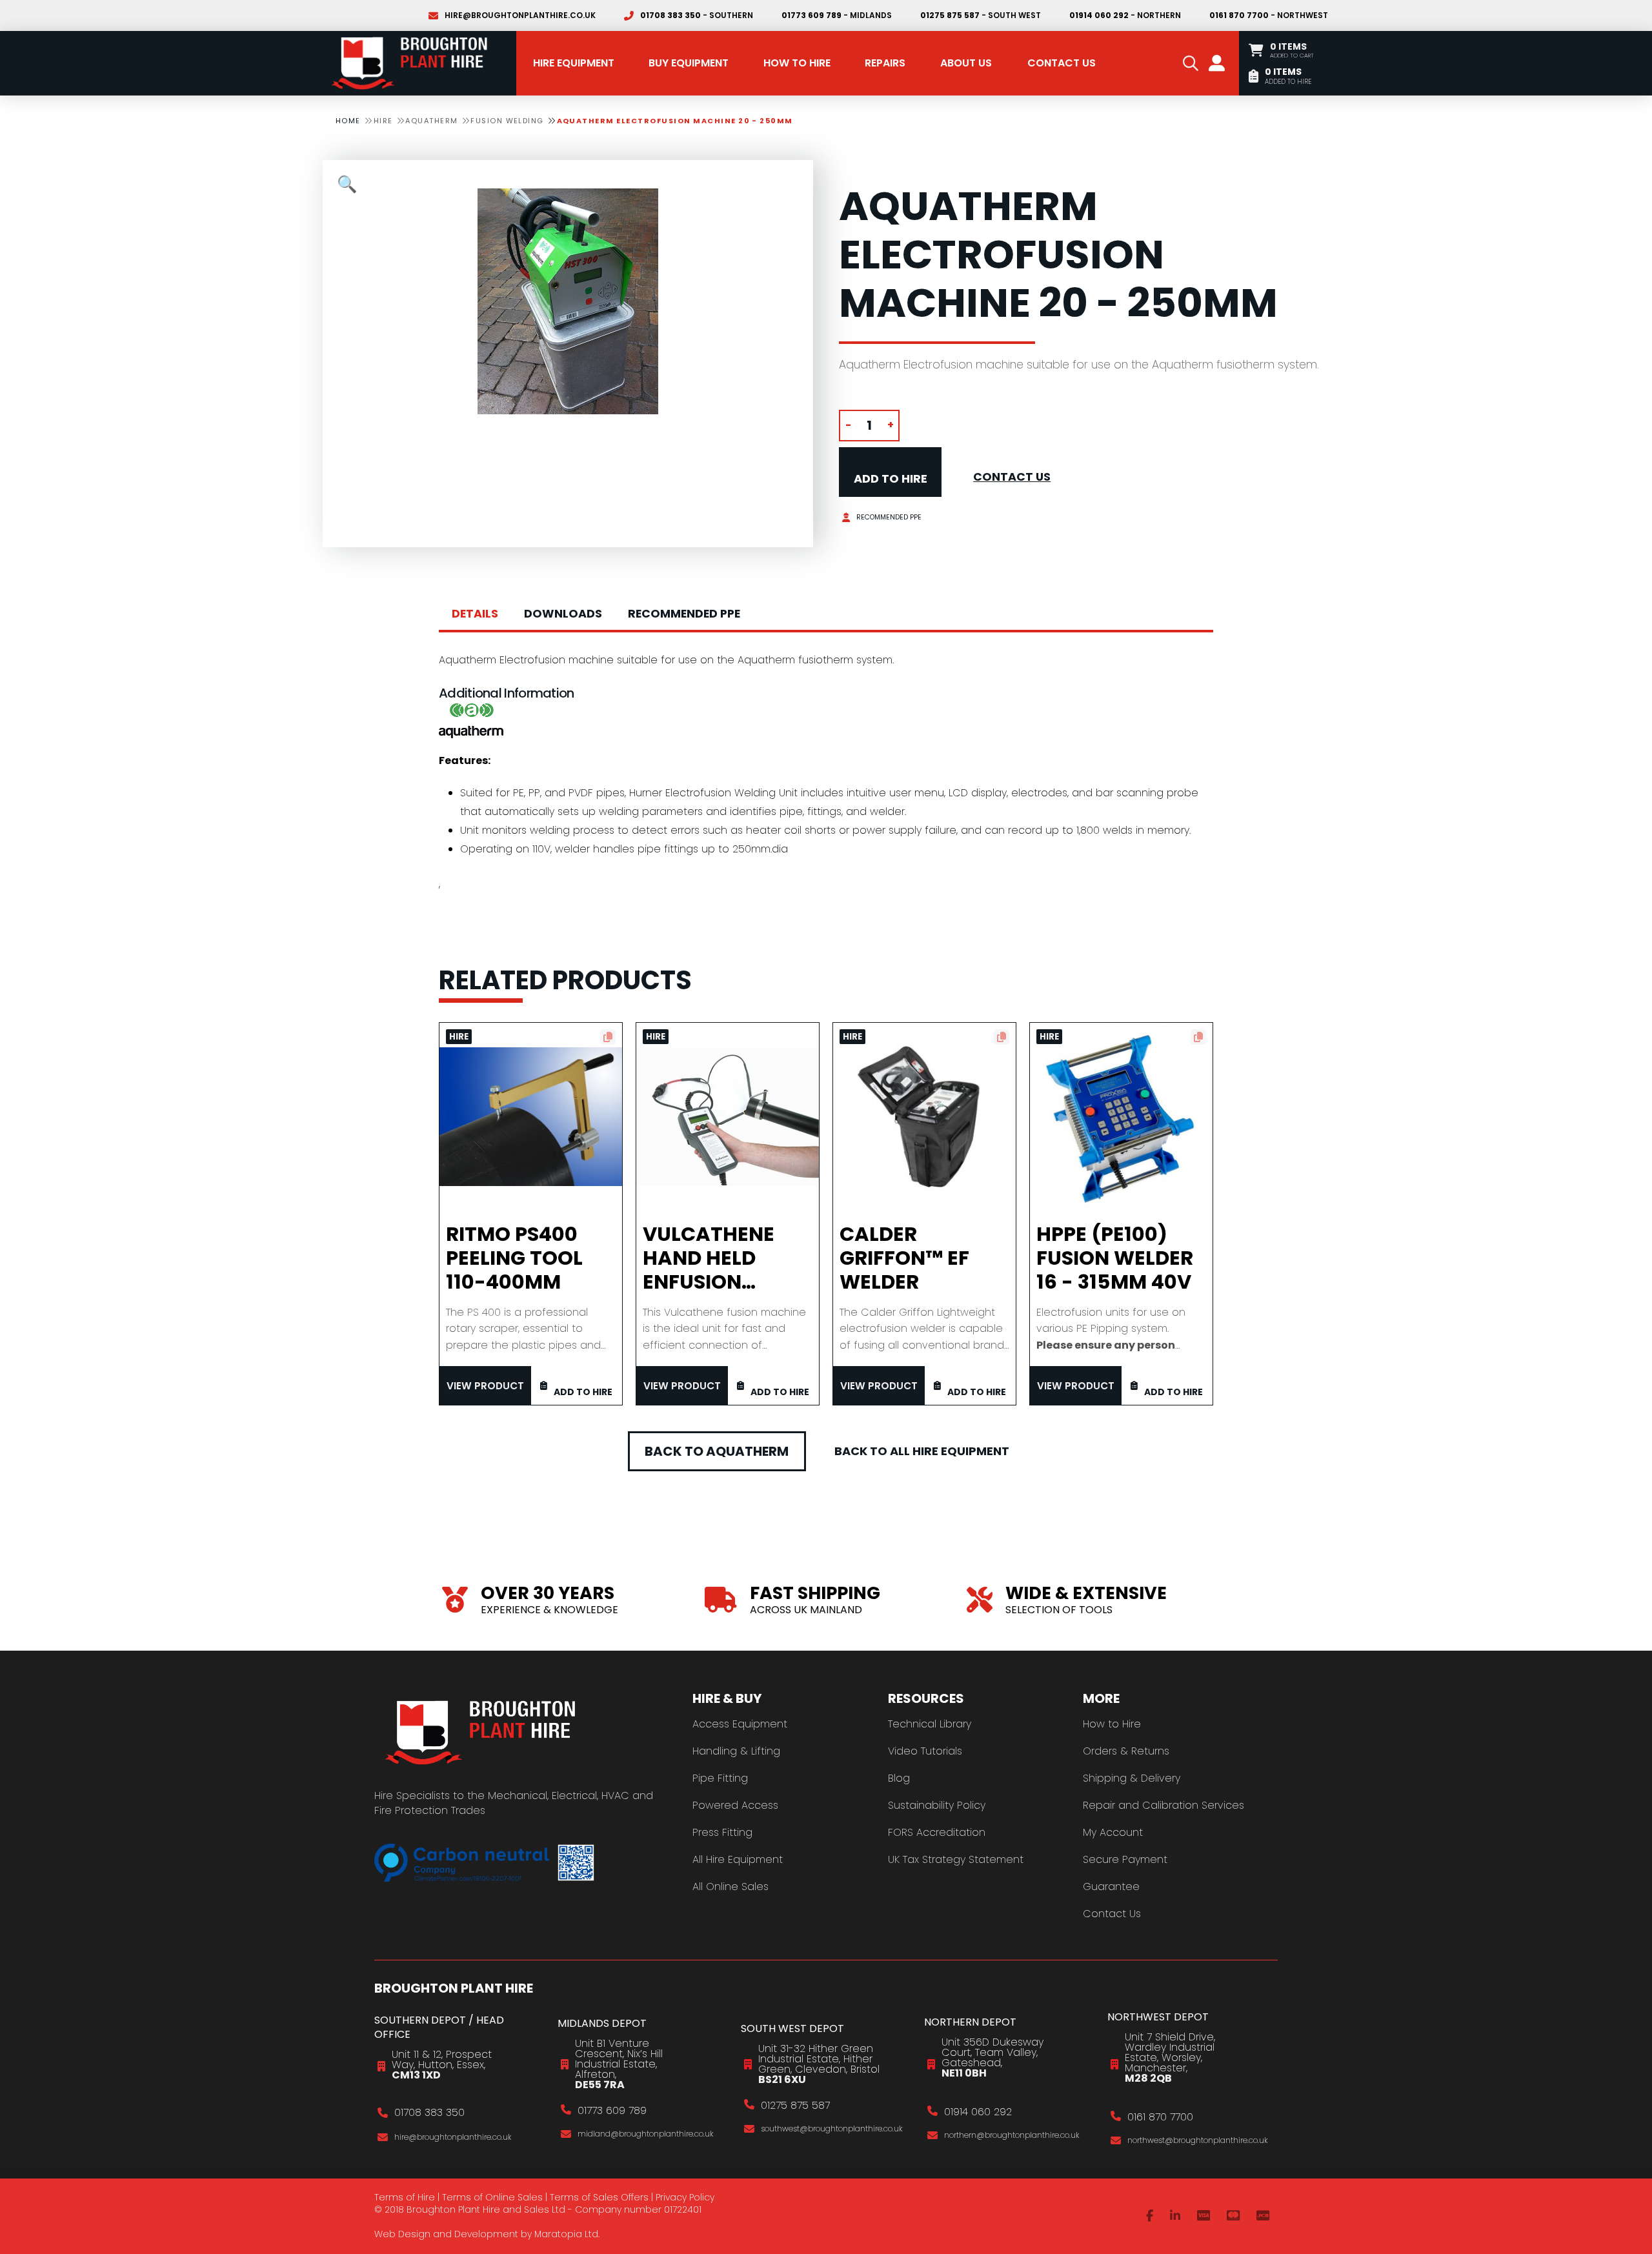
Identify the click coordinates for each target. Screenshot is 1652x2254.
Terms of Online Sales (492, 2197)
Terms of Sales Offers (599, 2197)
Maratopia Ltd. (567, 2234)
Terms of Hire (405, 2197)
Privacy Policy (685, 2197)
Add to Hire (891, 478)
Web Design (402, 2234)
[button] (1191, 63)
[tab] (475, 614)
